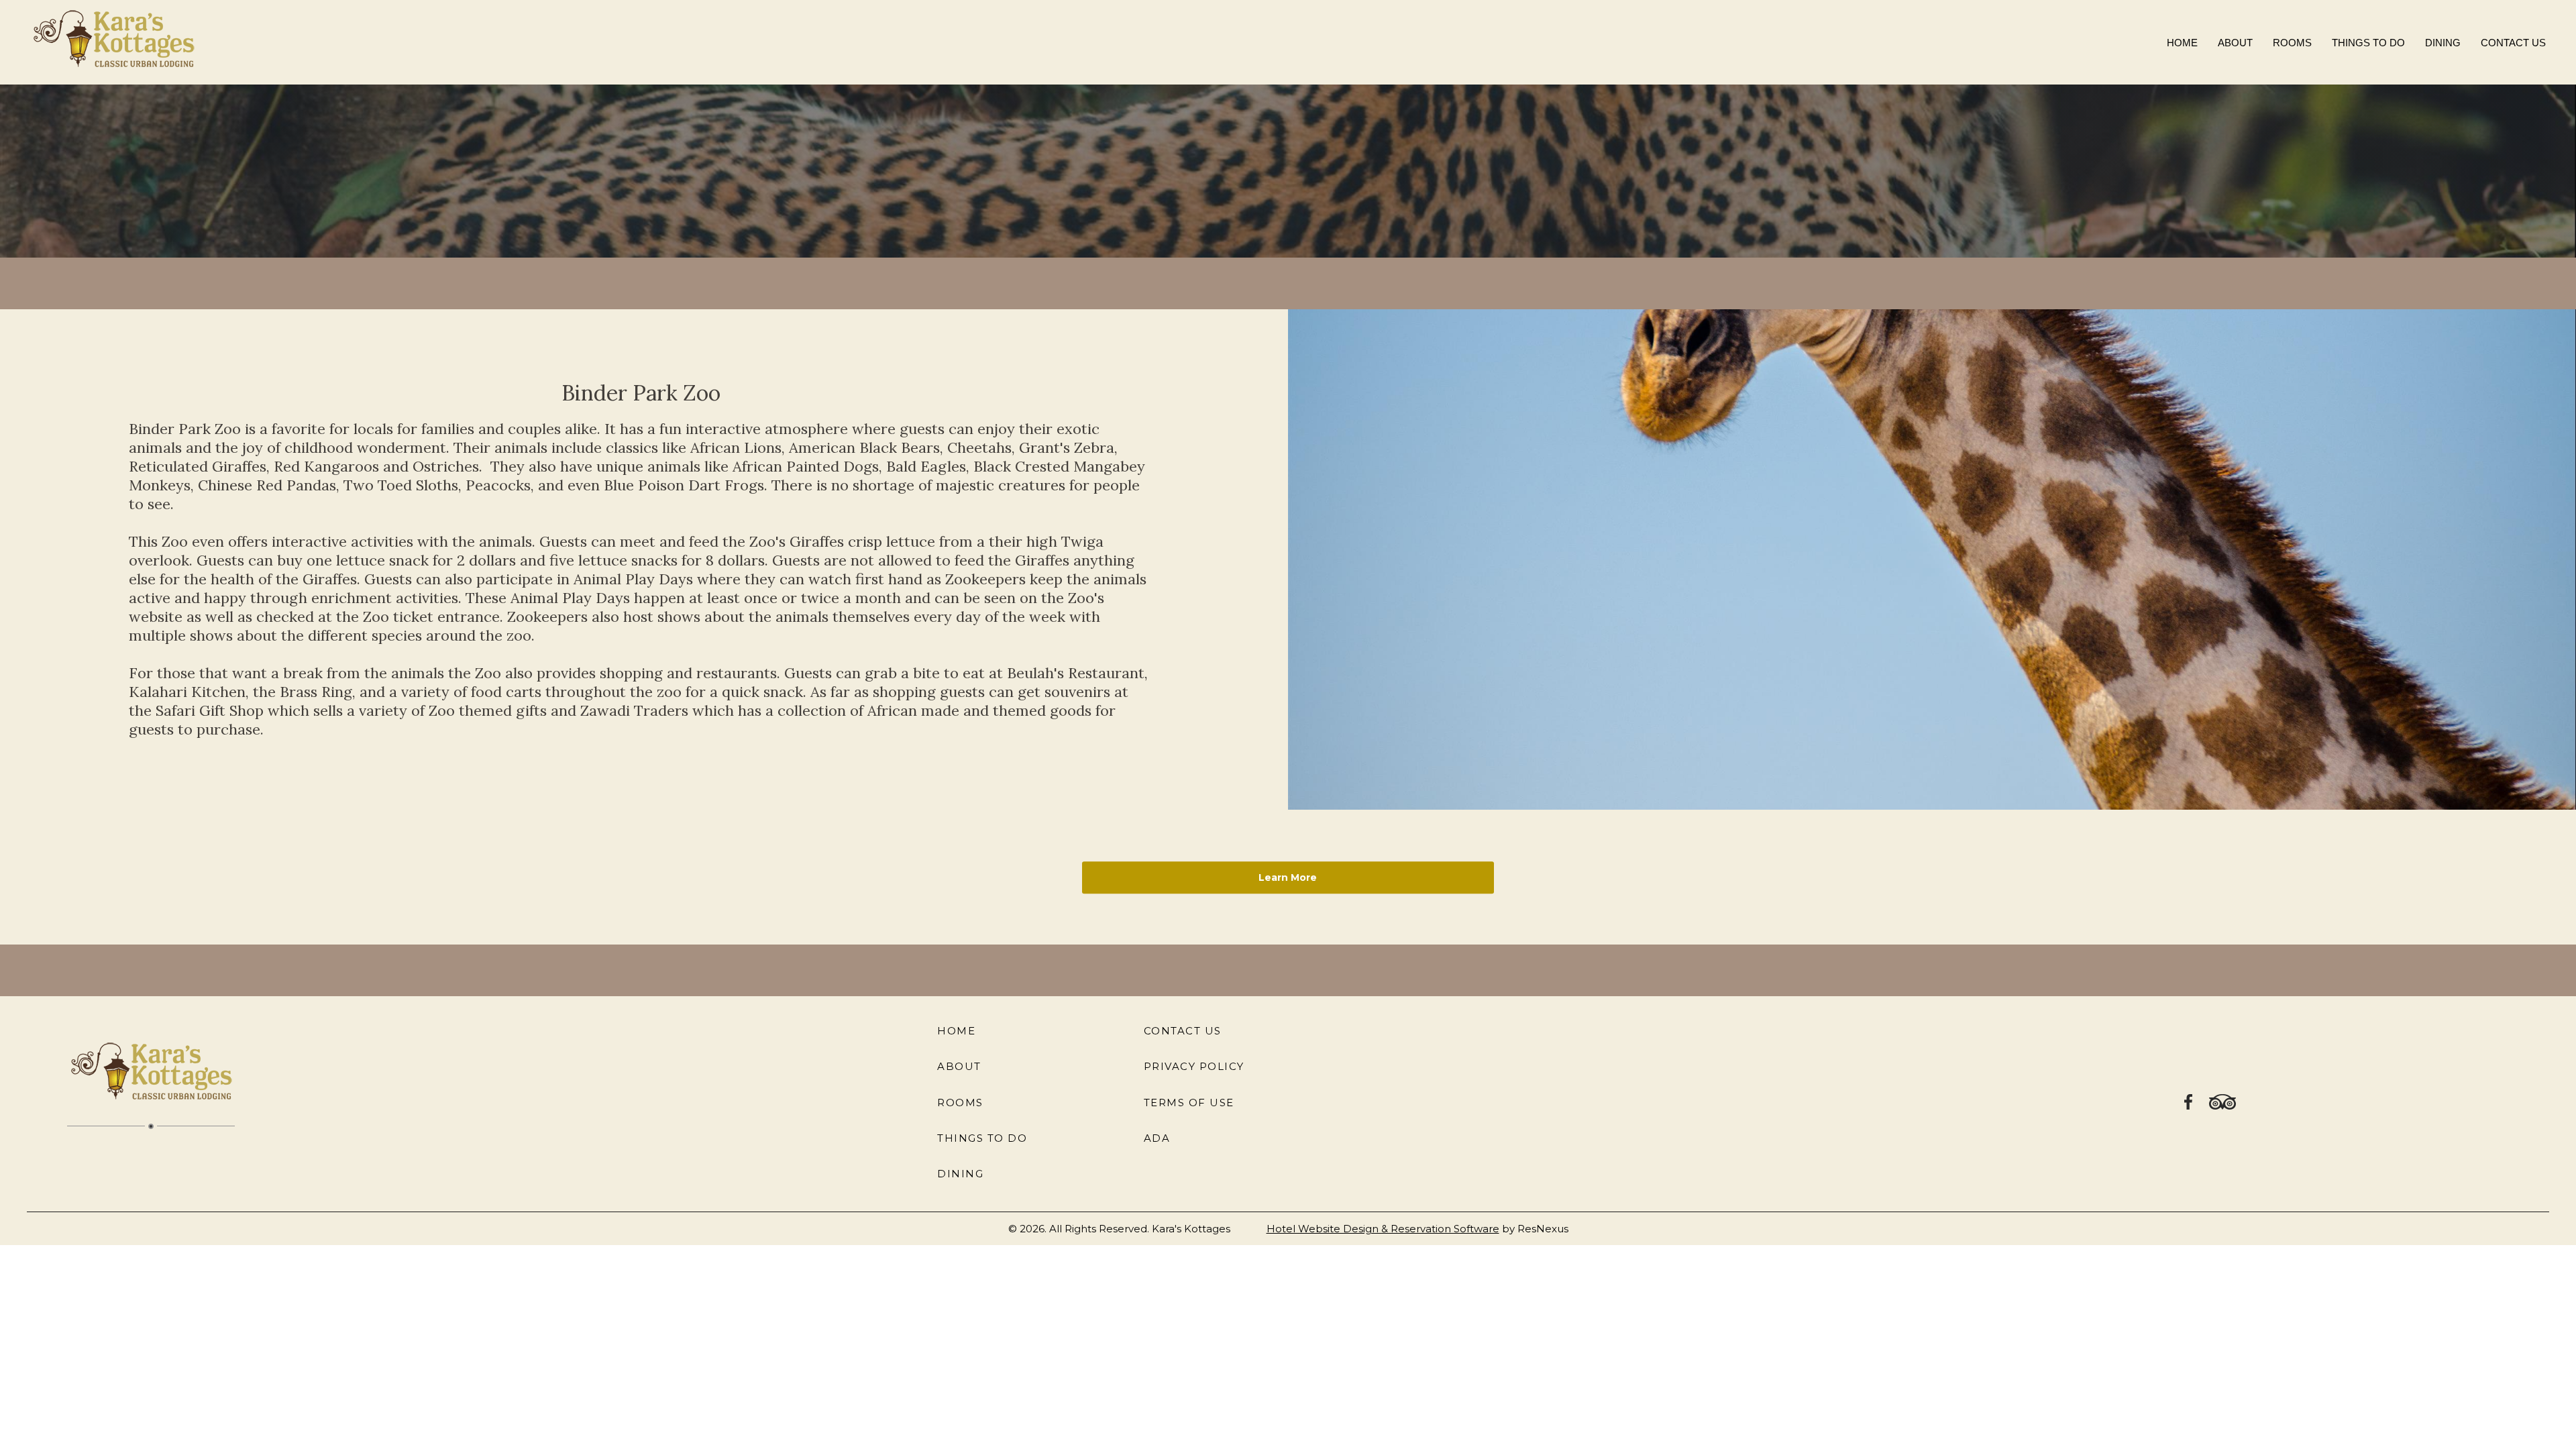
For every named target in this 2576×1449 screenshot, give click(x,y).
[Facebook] (2189, 1101)
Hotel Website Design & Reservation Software (1383, 1229)
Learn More (1288, 877)
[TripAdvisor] (2222, 1101)
